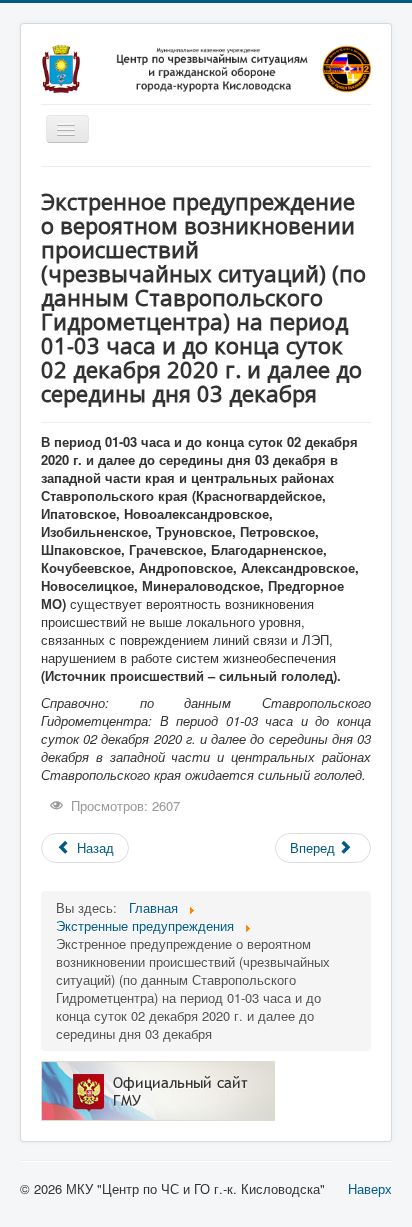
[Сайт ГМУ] (158, 1088)
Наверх (370, 1188)
